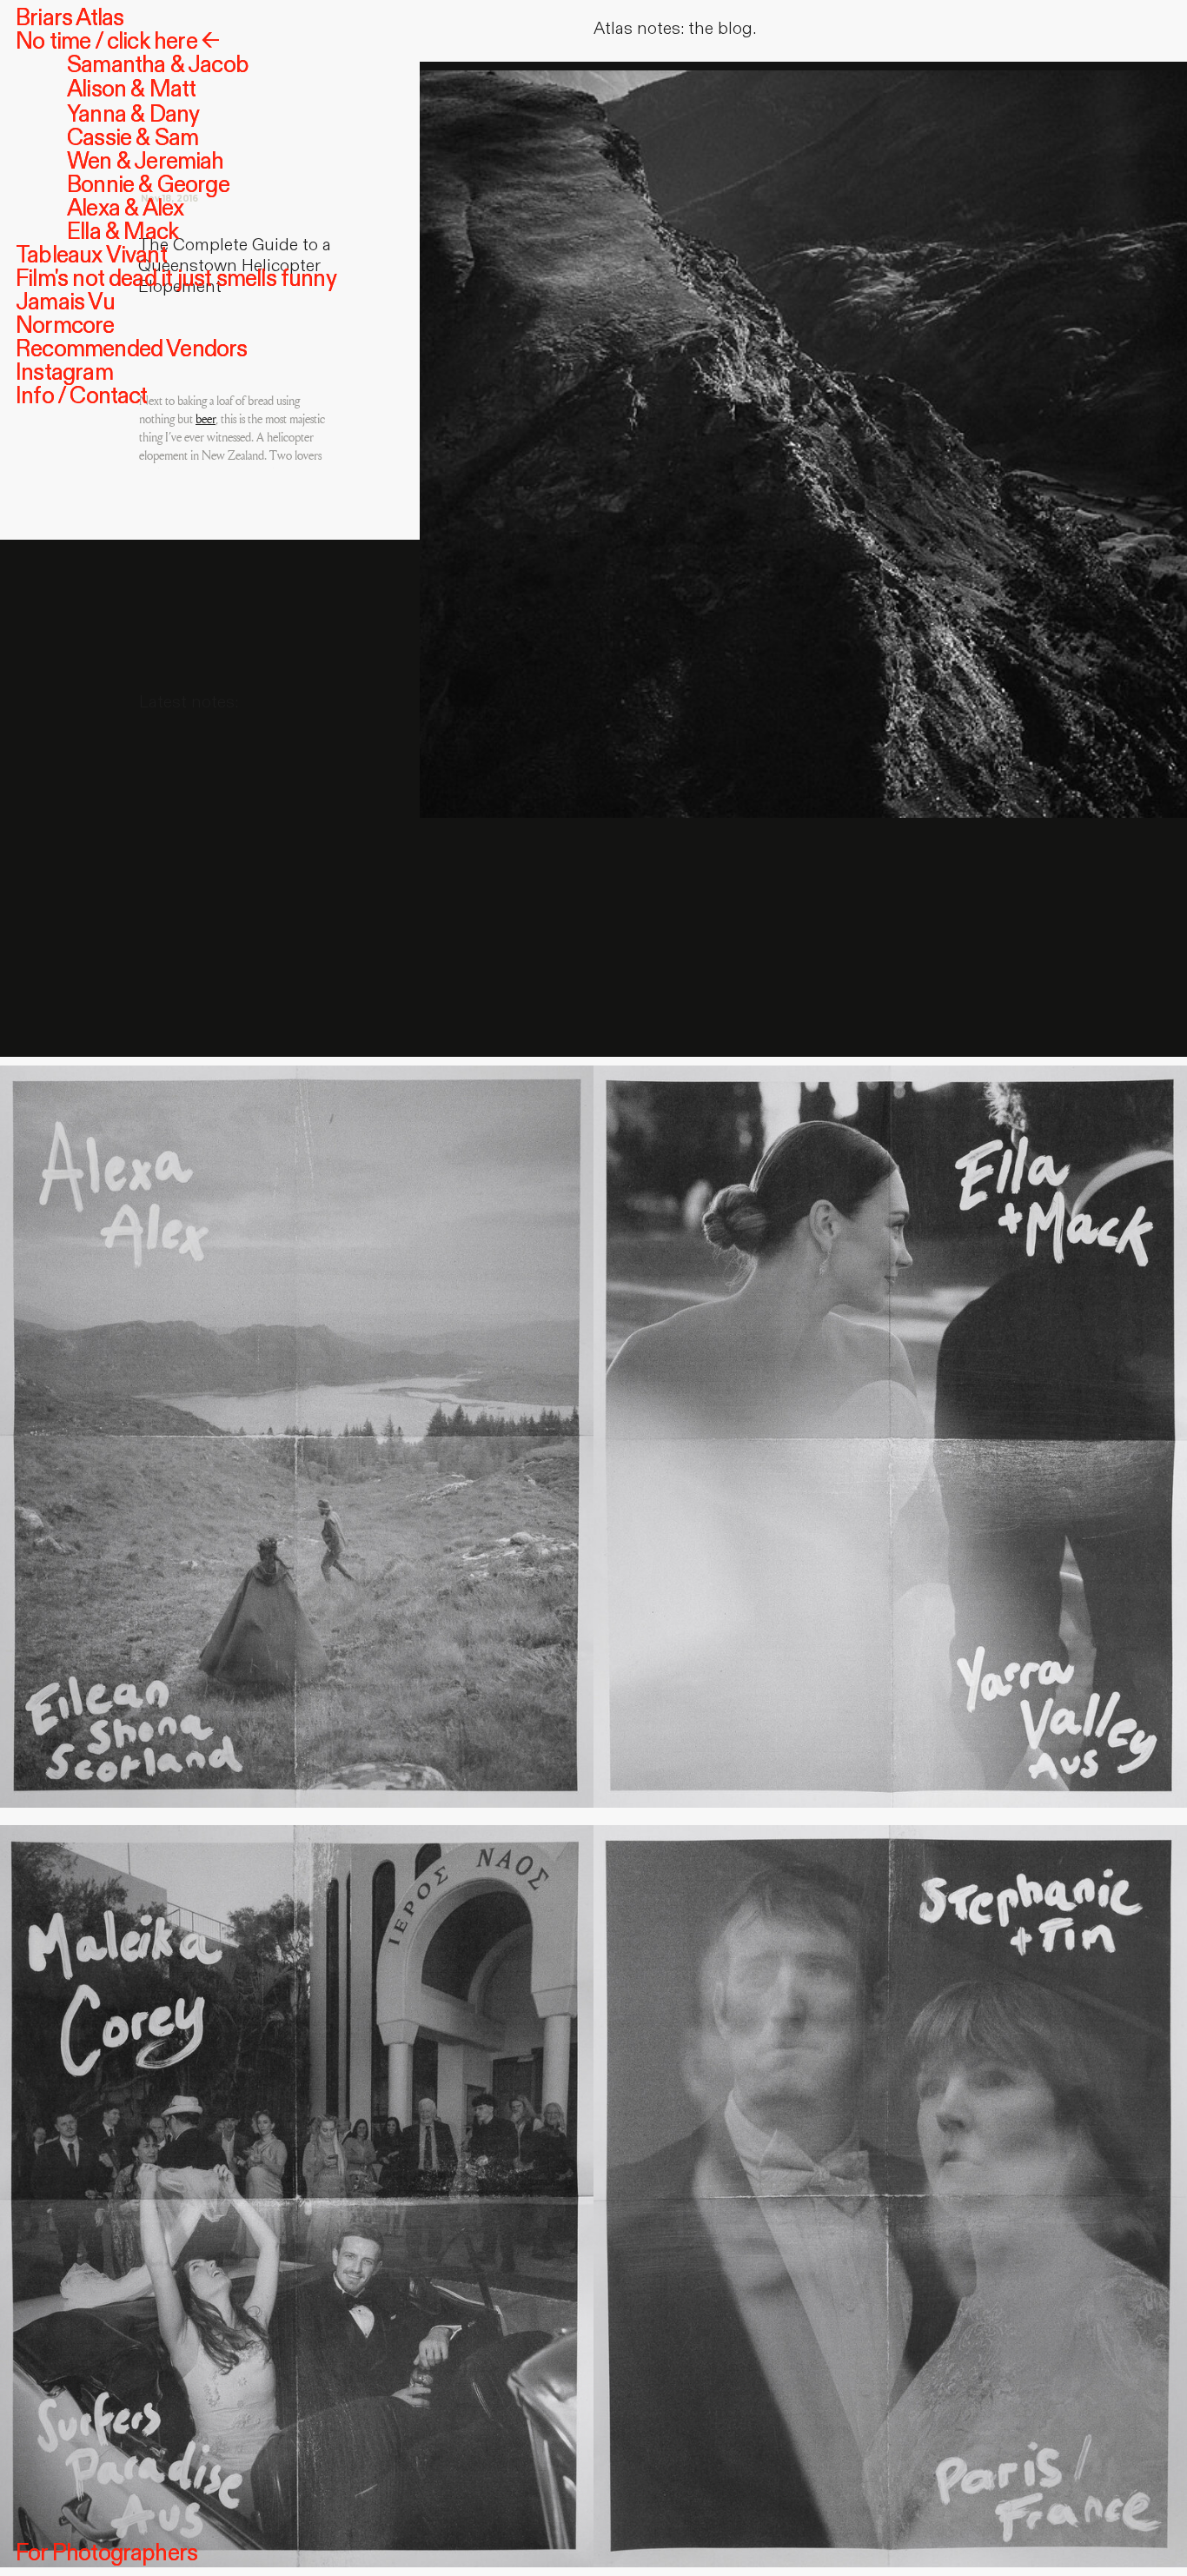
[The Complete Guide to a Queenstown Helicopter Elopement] (803, 435)
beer (206, 419)
